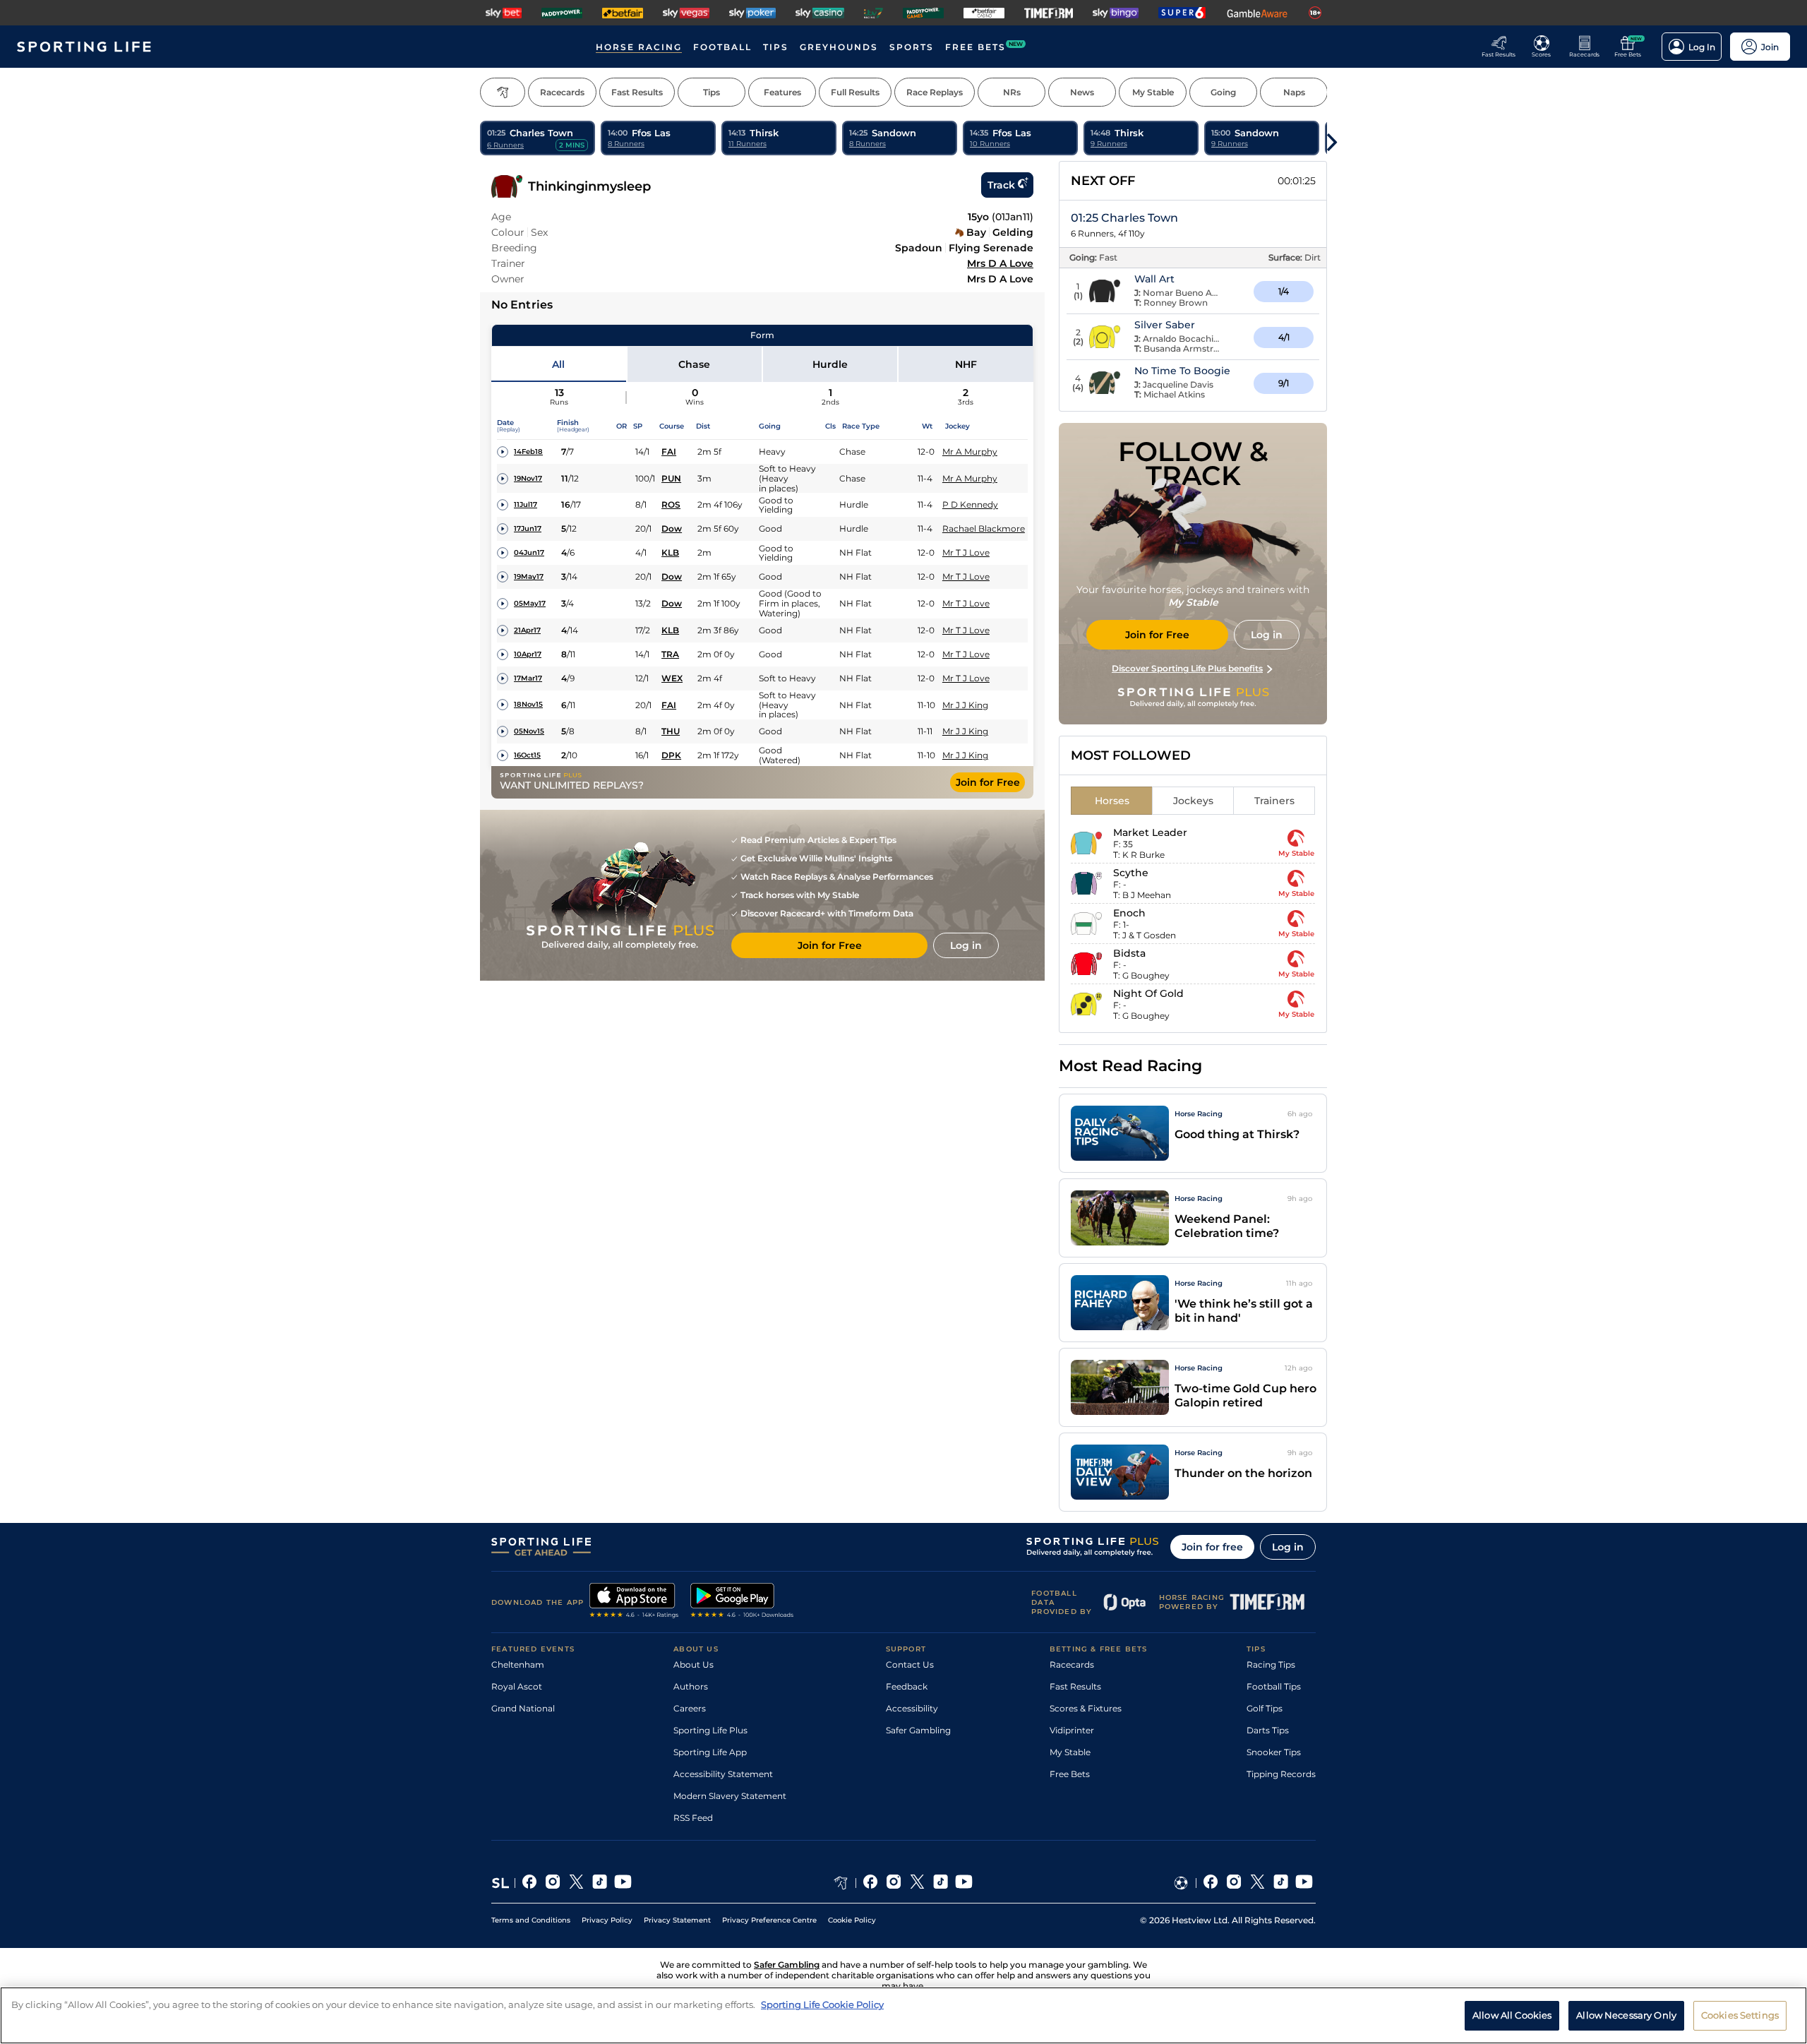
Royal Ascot (517, 1686)
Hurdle (830, 364)
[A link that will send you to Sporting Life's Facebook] (530, 1883)
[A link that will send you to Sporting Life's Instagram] (553, 1883)
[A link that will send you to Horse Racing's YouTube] (964, 1883)
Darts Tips (1268, 1730)
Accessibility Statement (723, 1774)
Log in (1288, 1547)
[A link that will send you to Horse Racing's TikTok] (941, 1883)
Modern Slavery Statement (730, 1796)
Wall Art (1154, 279)
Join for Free (988, 782)
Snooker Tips (1274, 1752)
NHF (966, 364)
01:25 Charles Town (1124, 218)
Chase (694, 364)
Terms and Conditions (531, 1920)
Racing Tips (1271, 1665)
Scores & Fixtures (1086, 1708)
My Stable (1070, 1752)
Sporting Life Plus (710, 1730)
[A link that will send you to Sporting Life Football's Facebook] (1211, 1883)
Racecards (1072, 1665)
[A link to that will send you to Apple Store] (634, 1602)
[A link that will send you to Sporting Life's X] (576, 1883)
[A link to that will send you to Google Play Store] (742, 1602)
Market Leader (1150, 832)
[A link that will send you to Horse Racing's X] (917, 1883)
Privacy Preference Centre (769, 1920)
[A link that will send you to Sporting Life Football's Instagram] (1234, 1883)
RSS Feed (693, 1818)
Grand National (523, 1708)
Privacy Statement (677, 1920)
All (558, 364)
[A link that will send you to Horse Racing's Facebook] (871, 1883)
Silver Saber (1165, 325)
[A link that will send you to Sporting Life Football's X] (1257, 1883)
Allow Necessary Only (1626, 2014)
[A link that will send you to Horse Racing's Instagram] (894, 1883)
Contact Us (910, 1665)
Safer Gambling (918, 1730)
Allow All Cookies (1512, 2014)
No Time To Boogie (1182, 371)
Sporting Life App (710, 1752)
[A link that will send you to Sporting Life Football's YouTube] (1304, 1883)
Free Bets (1070, 1774)
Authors (691, 1686)
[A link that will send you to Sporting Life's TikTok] (600, 1883)
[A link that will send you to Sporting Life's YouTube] (623, 1883)
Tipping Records (1281, 1774)
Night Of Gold (1148, 993)
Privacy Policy (607, 1920)
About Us (694, 1665)
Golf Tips (1265, 1708)
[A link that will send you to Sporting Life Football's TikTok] (1281, 1883)
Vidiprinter (1072, 1730)
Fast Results (1075, 1686)
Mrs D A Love (1000, 263)
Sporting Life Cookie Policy (822, 2004)
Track (1001, 185)
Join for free (1212, 1547)
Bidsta (1129, 953)
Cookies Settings (1740, 2014)
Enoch (1129, 913)
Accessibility (912, 1708)
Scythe (1131, 873)
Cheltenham (518, 1665)
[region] (903, 2015)
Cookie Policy (852, 1920)
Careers (690, 1708)
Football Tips (1274, 1686)
